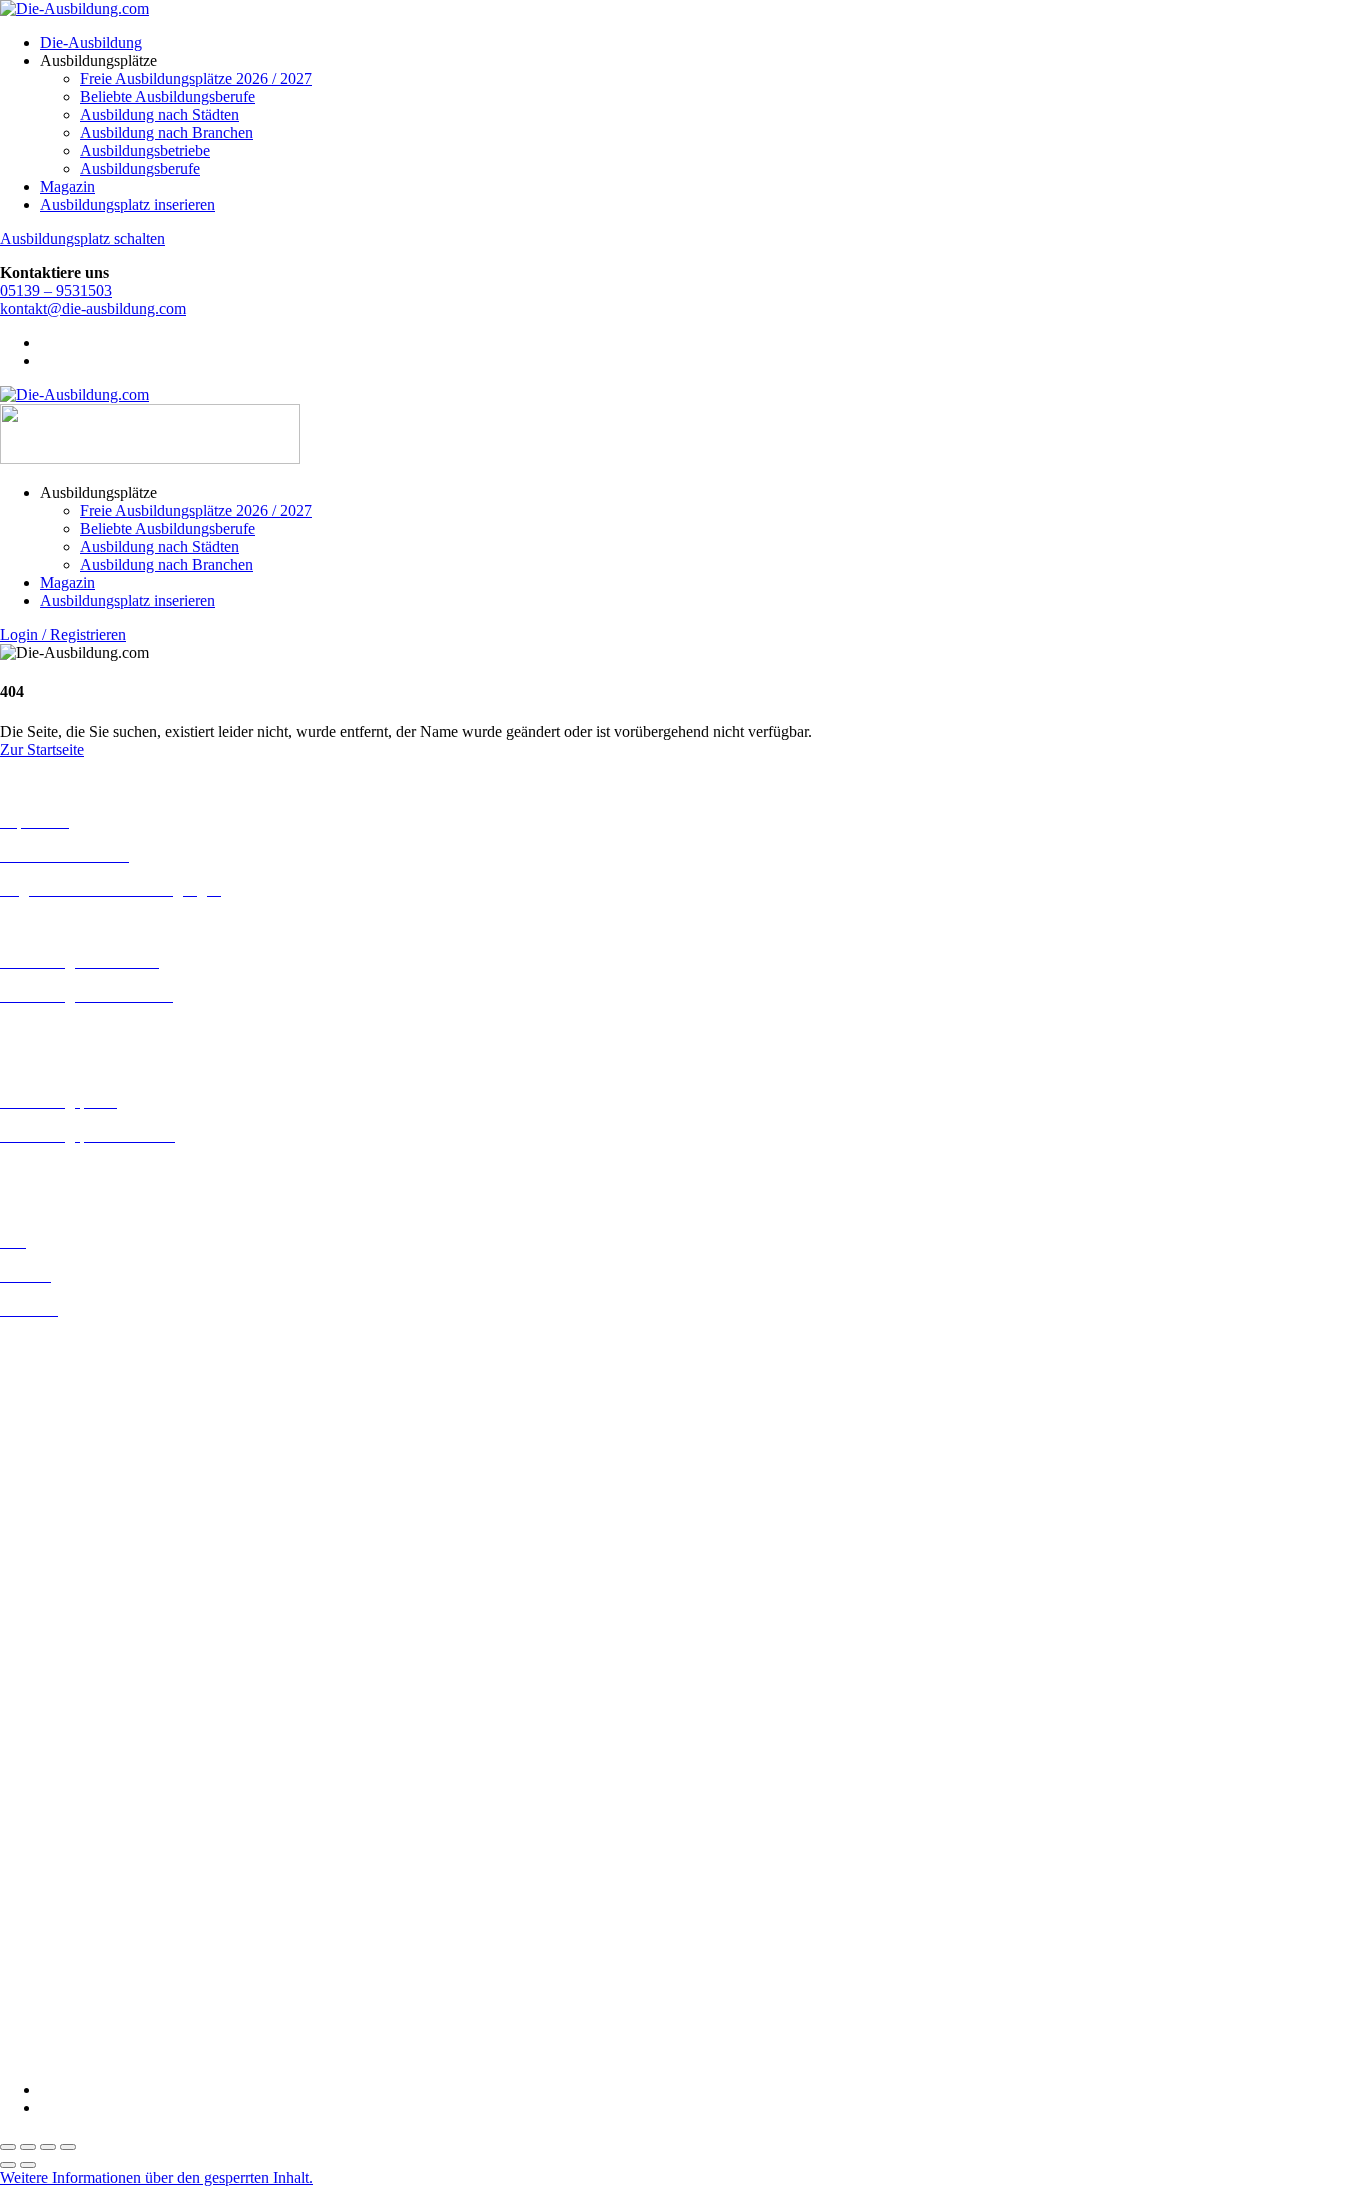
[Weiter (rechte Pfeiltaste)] (28, 2165)
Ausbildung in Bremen (72, 1361)
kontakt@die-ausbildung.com (93, 308)
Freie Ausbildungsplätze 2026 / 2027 (196, 78)
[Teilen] (48, 2147)
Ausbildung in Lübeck (71, 1575)
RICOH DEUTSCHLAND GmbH (112, 1967)
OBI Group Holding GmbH (88, 1949)
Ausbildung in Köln (63, 1539)
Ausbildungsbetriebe (145, 150)
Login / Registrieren (63, 634)
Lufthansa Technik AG (72, 1931)
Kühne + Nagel (49, 1913)
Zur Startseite (42, 749)
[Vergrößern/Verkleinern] (8, 2147)
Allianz (23, 1699)
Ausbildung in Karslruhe (78, 1521)
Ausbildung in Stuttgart (73, 1665)
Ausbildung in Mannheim (81, 1611)
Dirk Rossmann (49, 1807)
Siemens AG (40, 1985)
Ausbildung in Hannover (78, 1487)
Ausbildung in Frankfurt (76, 1451)
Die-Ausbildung (91, 42)
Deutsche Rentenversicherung (94, 1825)
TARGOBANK (51, 2021)
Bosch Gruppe (46, 1717)
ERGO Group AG (58, 1843)
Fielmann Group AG (65, 1877)
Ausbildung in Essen (65, 1433)
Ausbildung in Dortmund (79, 1379)
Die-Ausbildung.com (118, 2055)
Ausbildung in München (77, 1629)
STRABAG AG (52, 2003)
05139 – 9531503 (56, 290)
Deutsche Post (45, 1771)
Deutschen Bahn (52, 1753)
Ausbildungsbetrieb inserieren (94, 1169)
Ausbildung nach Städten (159, 114)
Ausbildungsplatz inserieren (127, 204)
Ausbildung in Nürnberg (77, 1647)
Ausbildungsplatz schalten (82, 238)
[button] (156, 2177)
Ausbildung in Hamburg (77, 1469)
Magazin (67, 186)
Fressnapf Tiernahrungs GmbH (98, 1895)
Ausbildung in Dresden (73, 1397)
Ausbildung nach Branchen (166, 132)
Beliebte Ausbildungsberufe (167, 96)
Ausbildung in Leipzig (71, 1557)
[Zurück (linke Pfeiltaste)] (8, 2165)
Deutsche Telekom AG (72, 1789)
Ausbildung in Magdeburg (83, 1593)
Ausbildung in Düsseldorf (81, 1415)
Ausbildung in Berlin (66, 1343)
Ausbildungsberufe (140, 168)
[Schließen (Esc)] (68, 2147)
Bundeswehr (40, 1735)
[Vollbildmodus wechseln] (28, 2147)
